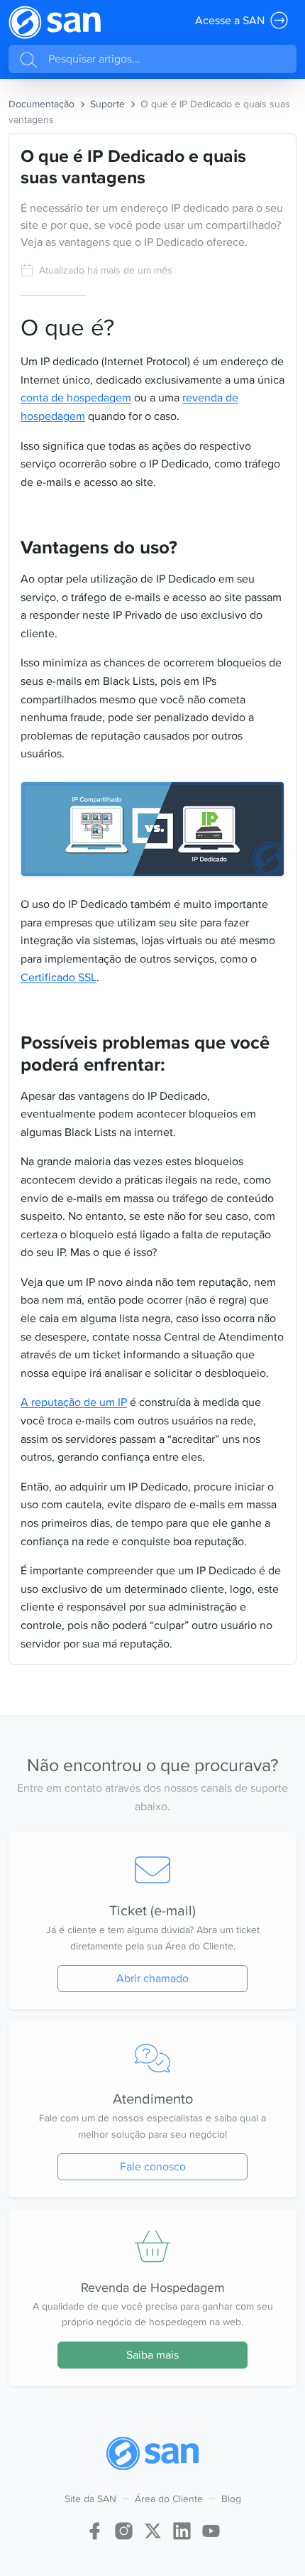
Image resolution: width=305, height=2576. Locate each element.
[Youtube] (211, 2529)
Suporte (107, 104)
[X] (153, 2529)
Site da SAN (90, 2499)
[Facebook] (95, 2529)
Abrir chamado (152, 1978)
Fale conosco (153, 2166)
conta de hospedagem (76, 397)
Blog (231, 2499)
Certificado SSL (59, 977)
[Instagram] (124, 2529)
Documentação (41, 104)
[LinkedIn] (182, 2529)
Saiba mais (152, 2355)
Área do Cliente (169, 2499)
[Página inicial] (55, 22)
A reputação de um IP (74, 1402)
